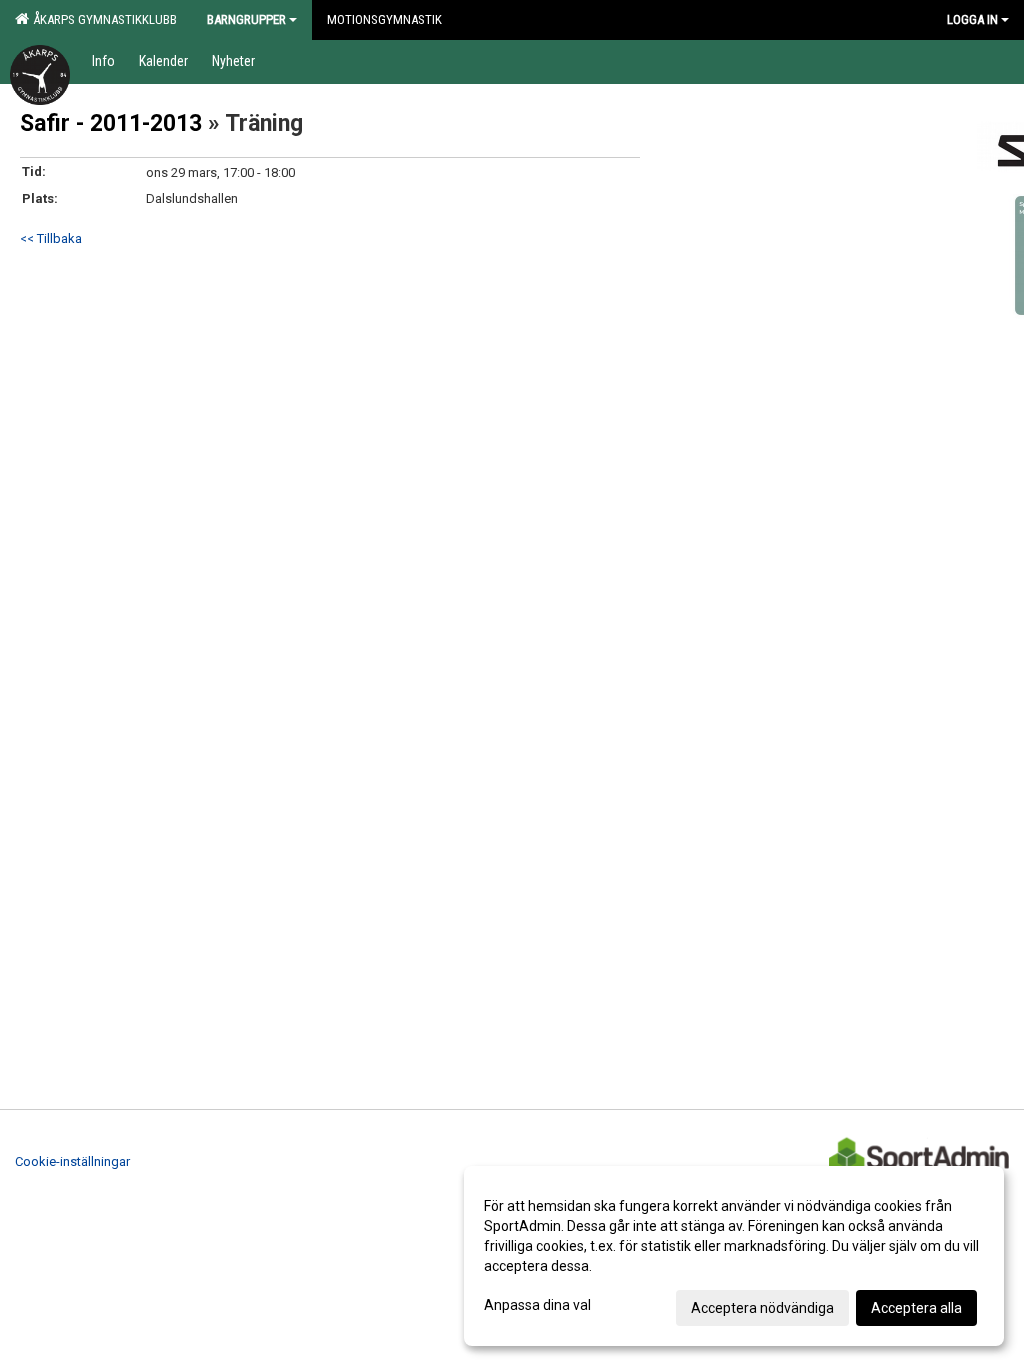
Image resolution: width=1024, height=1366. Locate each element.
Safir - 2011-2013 (111, 123)
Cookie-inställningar (72, 1161)
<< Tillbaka (51, 238)
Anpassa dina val (537, 1305)
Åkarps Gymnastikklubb (102, 19)
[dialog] (734, 1256)
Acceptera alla (916, 1308)
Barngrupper (246, 19)
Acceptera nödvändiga (762, 1308)
